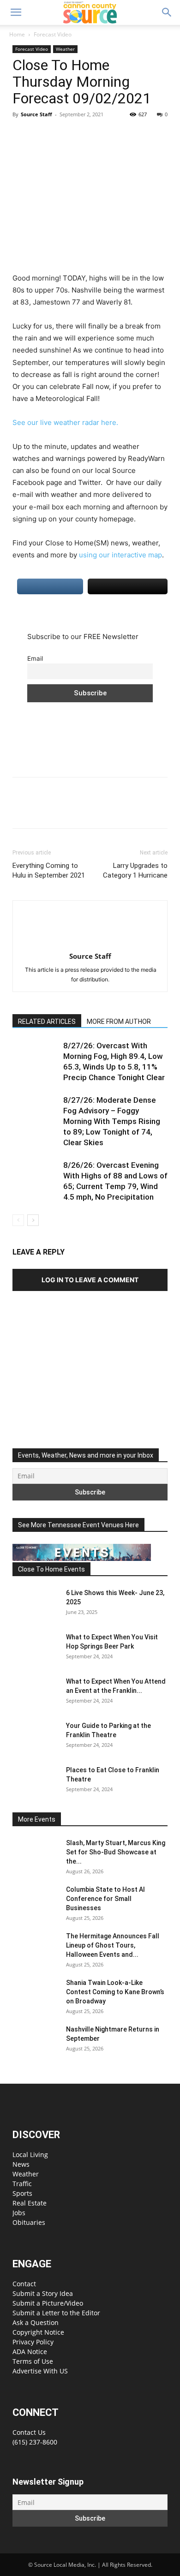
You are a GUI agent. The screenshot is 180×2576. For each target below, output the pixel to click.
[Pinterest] (64, 135)
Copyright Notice (38, 2332)
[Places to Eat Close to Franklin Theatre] (36, 1781)
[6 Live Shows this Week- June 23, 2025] (36, 1604)
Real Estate (30, 2203)
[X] (43, 135)
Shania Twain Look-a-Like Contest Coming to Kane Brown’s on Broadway (115, 1992)
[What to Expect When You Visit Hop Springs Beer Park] (36, 1649)
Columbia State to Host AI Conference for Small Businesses (105, 1899)
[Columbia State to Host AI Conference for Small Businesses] (36, 1901)
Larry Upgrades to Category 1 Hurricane (135, 870)
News (21, 2164)
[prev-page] (18, 1220)
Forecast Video (53, 34)
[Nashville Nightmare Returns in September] (36, 2041)
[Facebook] (22, 135)
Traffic (22, 2184)
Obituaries (29, 2222)
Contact (24, 2284)
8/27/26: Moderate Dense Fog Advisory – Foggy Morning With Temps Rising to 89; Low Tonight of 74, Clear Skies (112, 1121)
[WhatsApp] (85, 135)
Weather (65, 49)
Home (17, 34)
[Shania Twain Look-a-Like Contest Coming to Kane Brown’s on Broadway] (36, 1994)
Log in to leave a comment (90, 1280)
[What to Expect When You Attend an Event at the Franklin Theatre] (36, 1693)
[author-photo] (90, 943)
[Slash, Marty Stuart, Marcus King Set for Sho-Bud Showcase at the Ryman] (36, 1854)
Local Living (30, 2155)
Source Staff (36, 114)
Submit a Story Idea (43, 2293)
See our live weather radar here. (65, 422)
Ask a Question (36, 2322)
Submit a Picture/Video (48, 2303)
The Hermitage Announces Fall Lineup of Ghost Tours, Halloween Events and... (113, 1945)
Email (35, 658)
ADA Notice (30, 2352)
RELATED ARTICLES (47, 1022)
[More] (107, 135)
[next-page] (33, 1220)
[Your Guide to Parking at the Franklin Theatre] (36, 1737)
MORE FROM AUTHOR (119, 1022)
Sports (22, 2193)
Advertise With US (40, 2371)
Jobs (19, 2213)
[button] (16, 12)
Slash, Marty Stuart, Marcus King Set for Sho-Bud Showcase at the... (116, 1852)
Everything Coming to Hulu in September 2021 (49, 870)
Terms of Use (33, 2361)
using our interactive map (120, 555)
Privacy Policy (33, 2342)
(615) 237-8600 (35, 2442)
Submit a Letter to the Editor (56, 2313)
